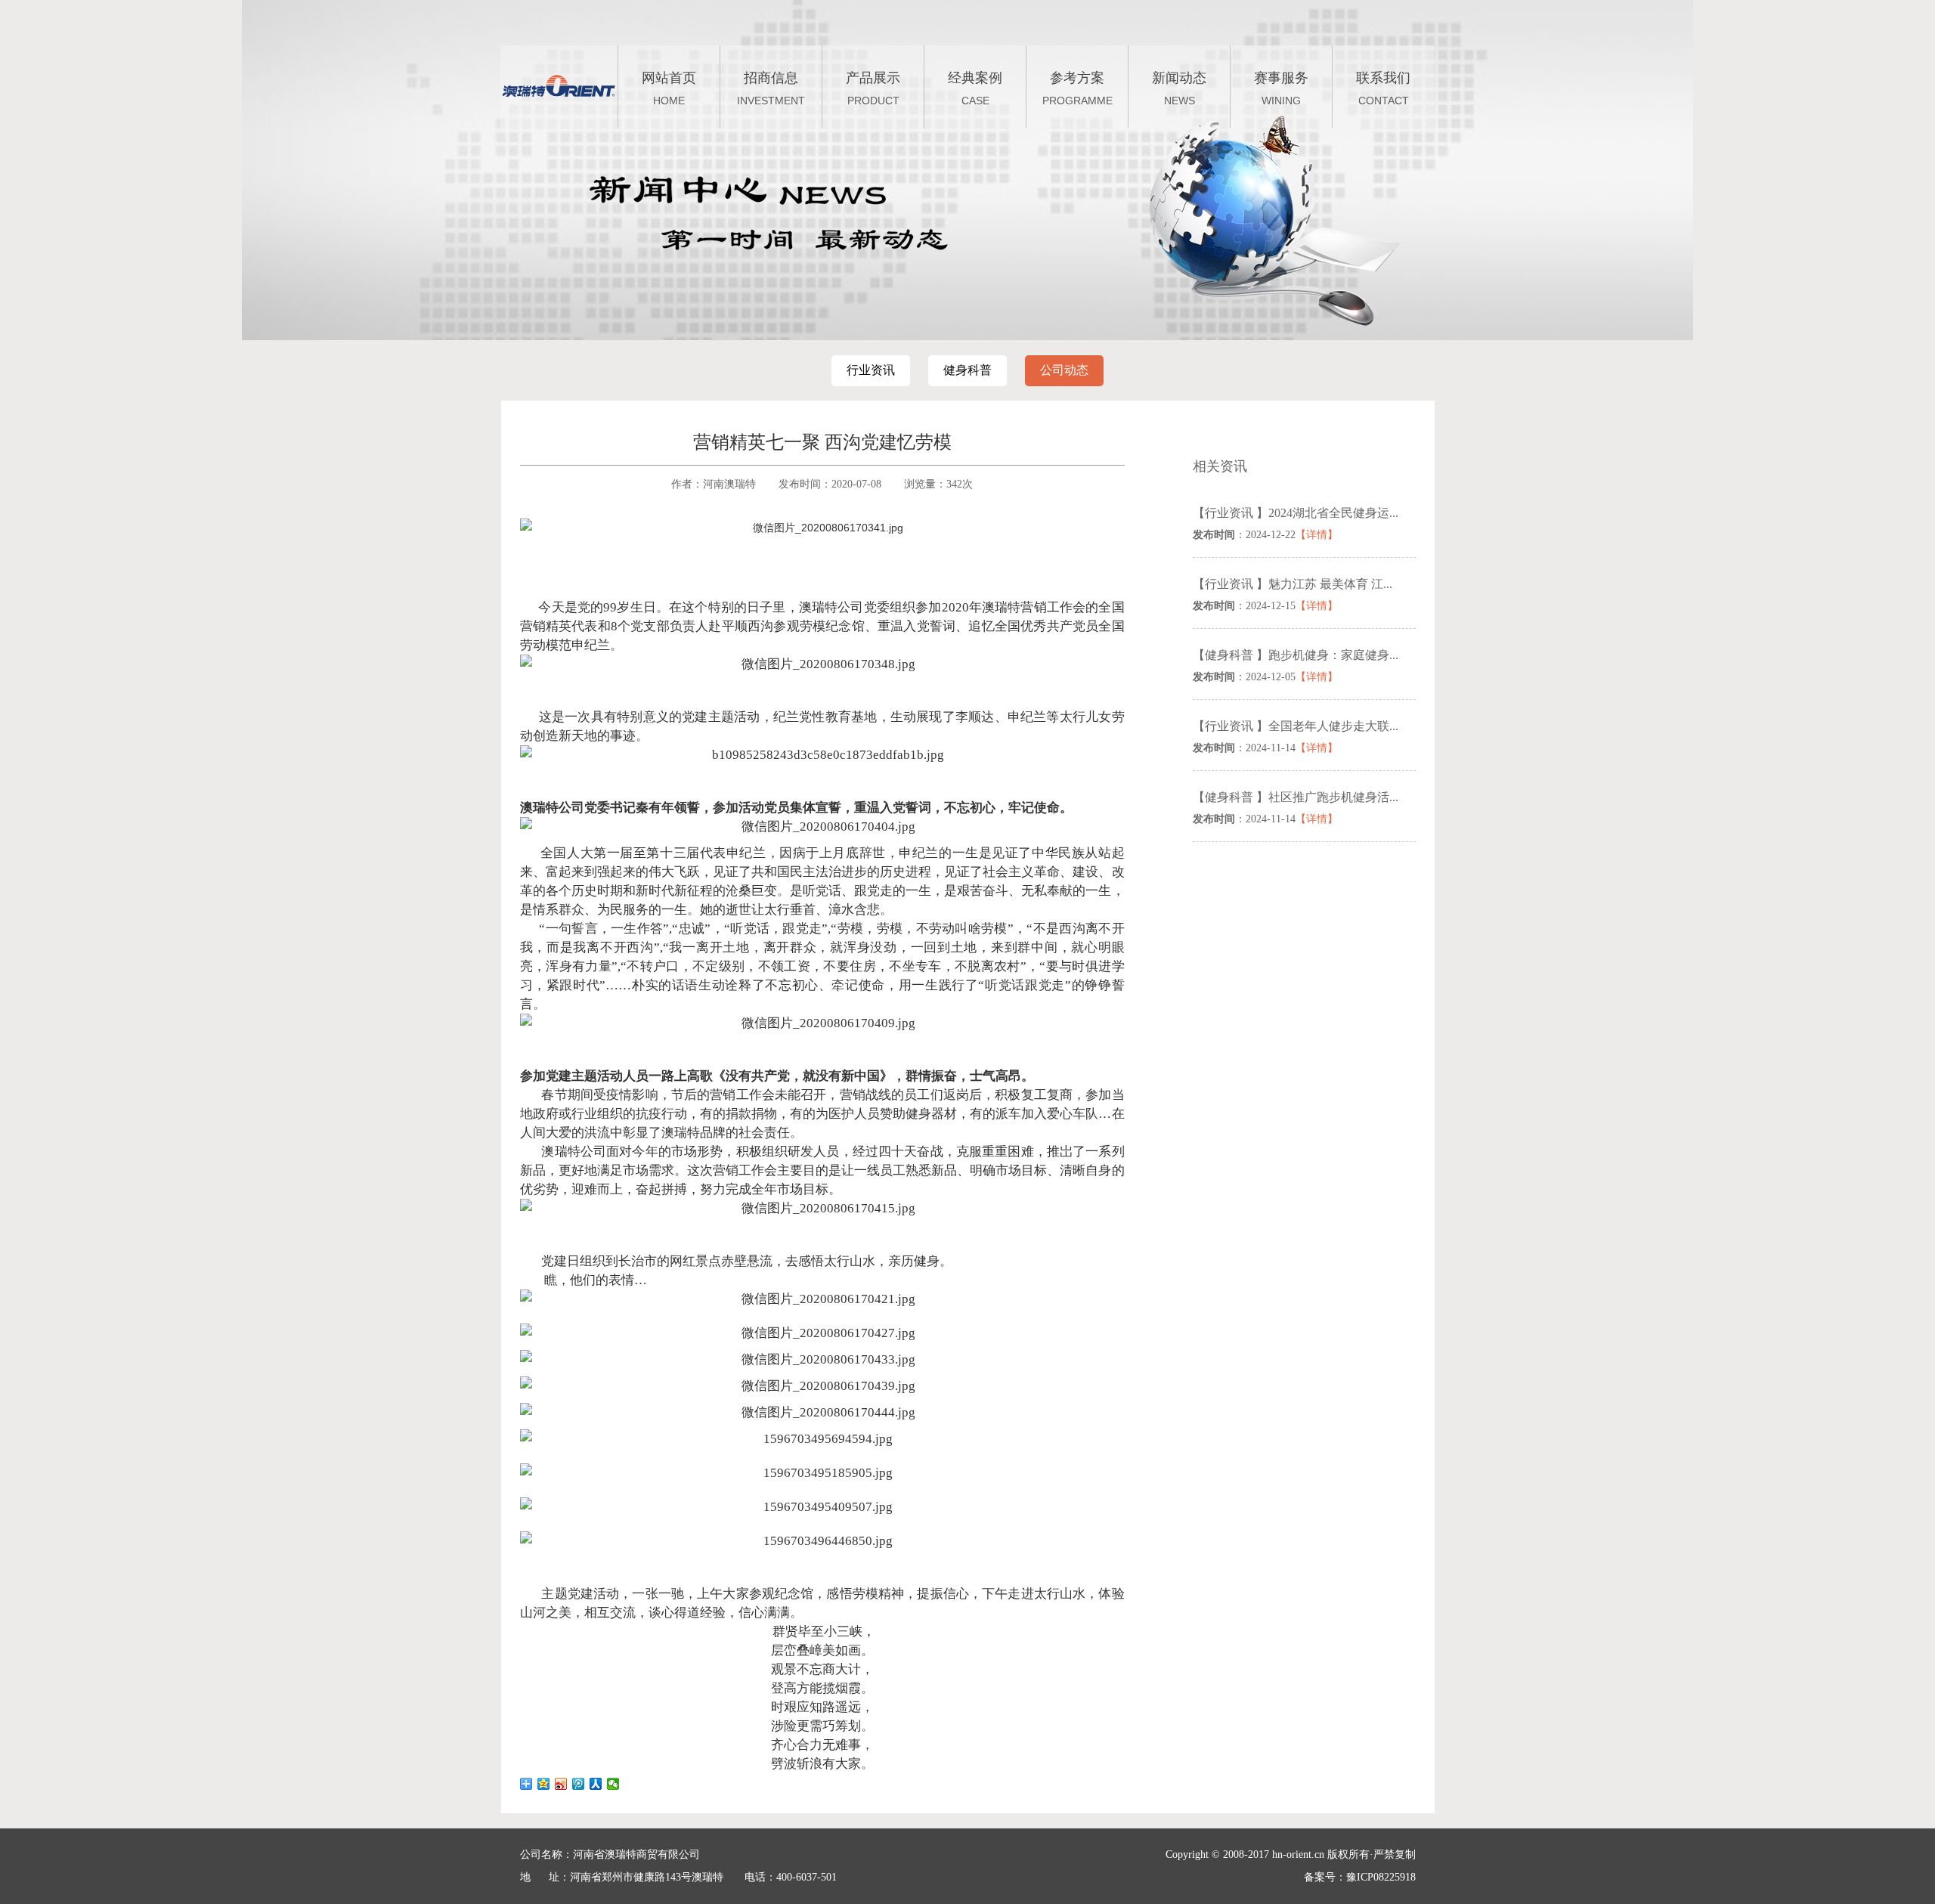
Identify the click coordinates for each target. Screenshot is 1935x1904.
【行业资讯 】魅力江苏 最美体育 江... (1293, 584)
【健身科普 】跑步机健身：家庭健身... (1296, 655)
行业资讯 (871, 370)
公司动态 (1064, 370)
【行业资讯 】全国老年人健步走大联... (1296, 726)
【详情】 (1317, 535)
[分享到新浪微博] (561, 1784)
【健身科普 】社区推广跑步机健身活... (1296, 797)
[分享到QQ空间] (544, 1784)
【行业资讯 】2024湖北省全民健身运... (1296, 513)
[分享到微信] (613, 1784)
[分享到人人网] (596, 1784)
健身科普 (967, 370)
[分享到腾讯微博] (579, 1784)
